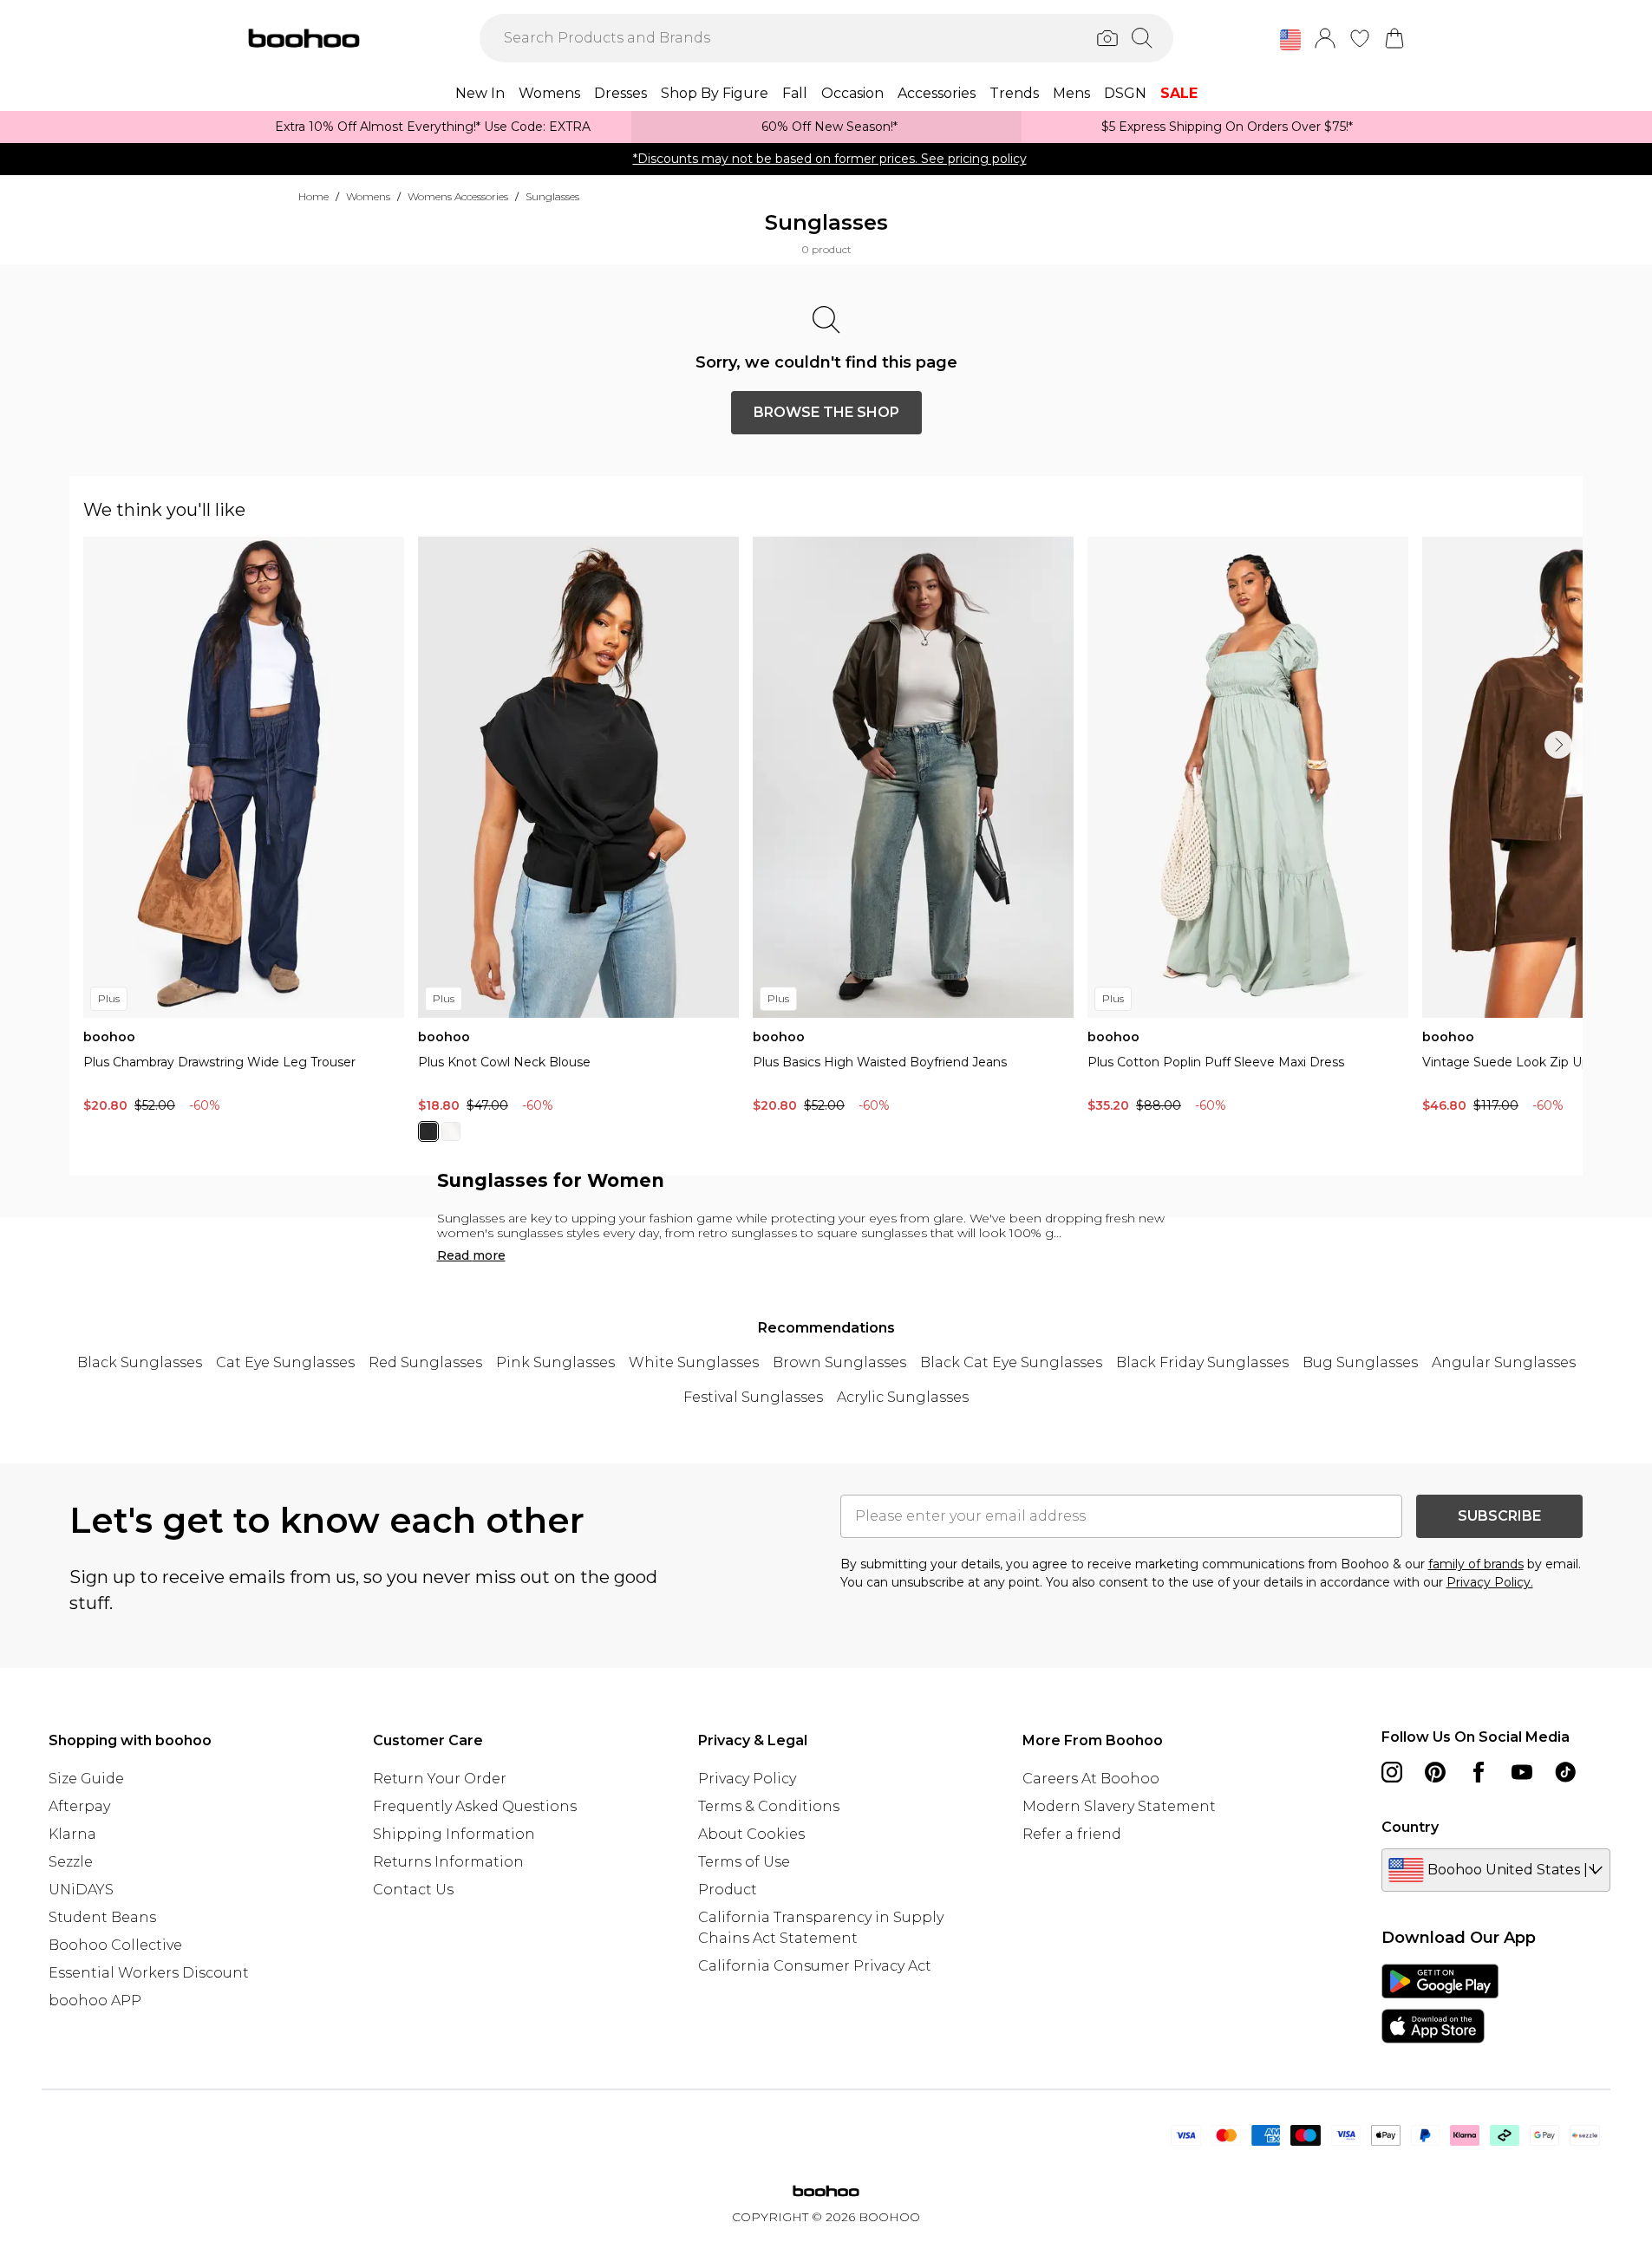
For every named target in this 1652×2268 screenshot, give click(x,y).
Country (1410, 1827)
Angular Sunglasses (1504, 1362)
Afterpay (79, 1806)
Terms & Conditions (769, 1806)
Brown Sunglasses (839, 1362)
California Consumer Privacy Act (815, 1966)
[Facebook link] (1479, 1772)
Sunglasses (552, 196)
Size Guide (86, 1779)
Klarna (72, 1834)
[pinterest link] (1435, 1772)
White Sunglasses (694, 1362)
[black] (428, 1131)
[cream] (451, 1131)
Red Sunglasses (425, 1362)
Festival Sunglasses (753, 1397)
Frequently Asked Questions (475, 1806)
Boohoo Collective (115, 1945)
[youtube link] (1522, 1772)
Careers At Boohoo (1091, 1779)
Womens (368, 196)
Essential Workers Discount (149, 1973)
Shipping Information (454, 1834)
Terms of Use (744, 1862)
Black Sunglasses (140, 1362)
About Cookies (751, 1834)
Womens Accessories (458, 196)
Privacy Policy (747, 1779)
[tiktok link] (1565, 1772)
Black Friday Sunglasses (1202, 1362)
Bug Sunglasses (1360, 1362)
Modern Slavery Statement (1119, 1806)
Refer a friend (1072, 1834)
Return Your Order (440, 1779)
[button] (1290, 40)
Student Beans (102, 1917)
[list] (833, 849)
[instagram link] (1392, 1772)
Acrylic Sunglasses (903, 1397)
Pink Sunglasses (555, 1362)
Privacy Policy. (1490, 1582)
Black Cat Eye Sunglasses (1011, 1362)
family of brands (1476, 1564)
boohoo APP (95, 2001)
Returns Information (448, 1862)
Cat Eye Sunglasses (285, 1362)
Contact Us (413, 1890)
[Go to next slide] (1558, 745)
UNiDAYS (81, 1890)
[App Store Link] (1440, 2004)
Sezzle (71, 1862)
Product (728, 1890)
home (313, 196)
